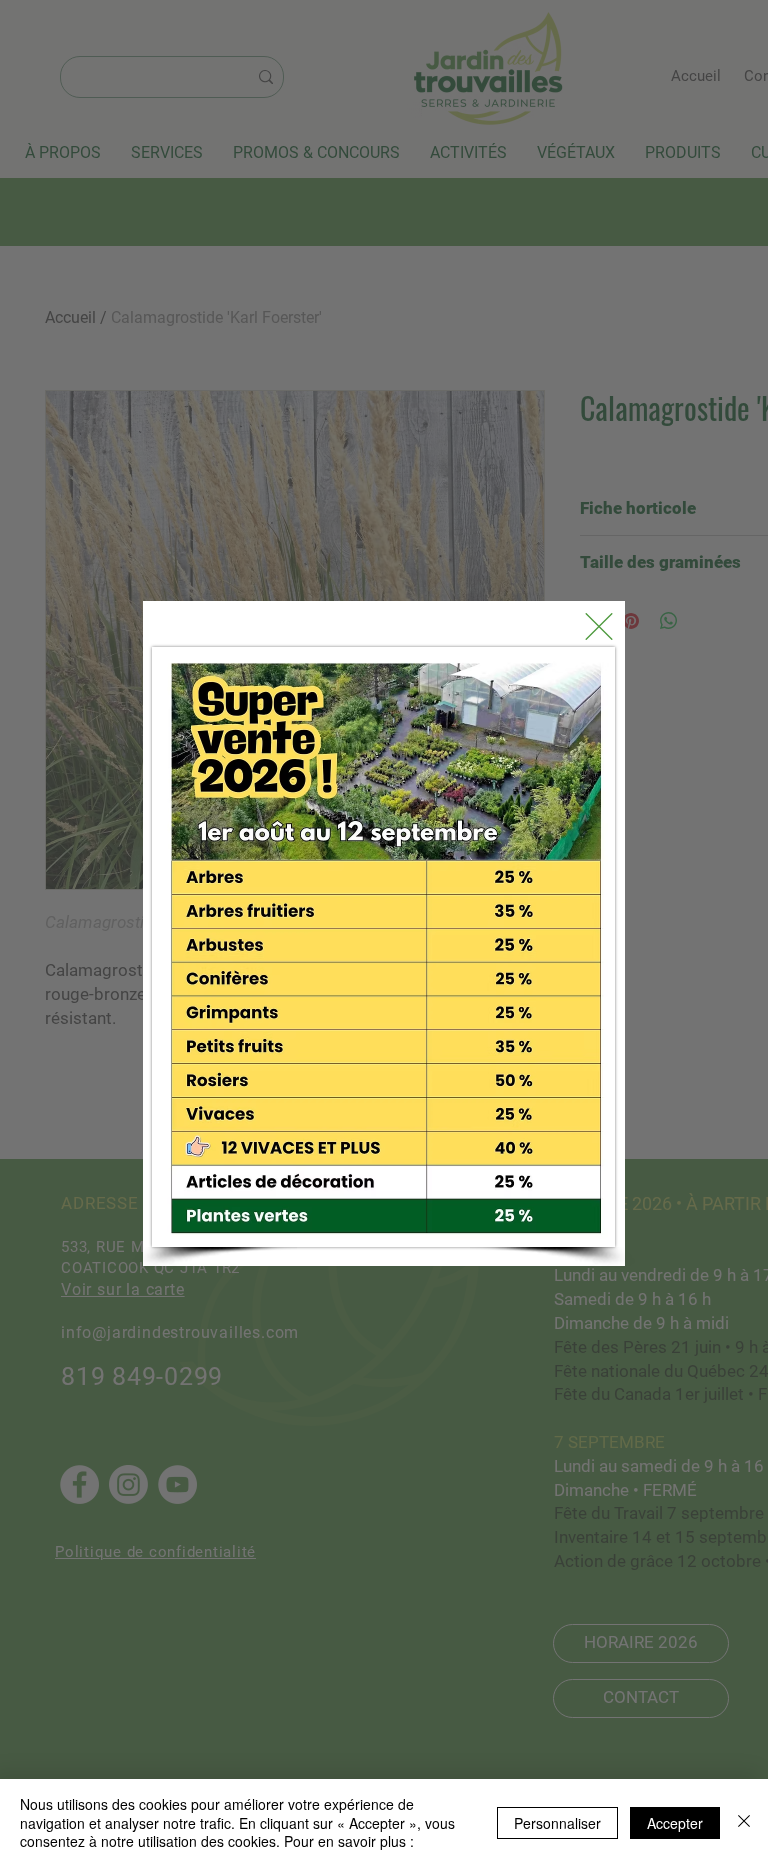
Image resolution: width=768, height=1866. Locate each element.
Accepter (675, 1823)
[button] (599, 626)
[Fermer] (744, 1822)
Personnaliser (557, 1823)
